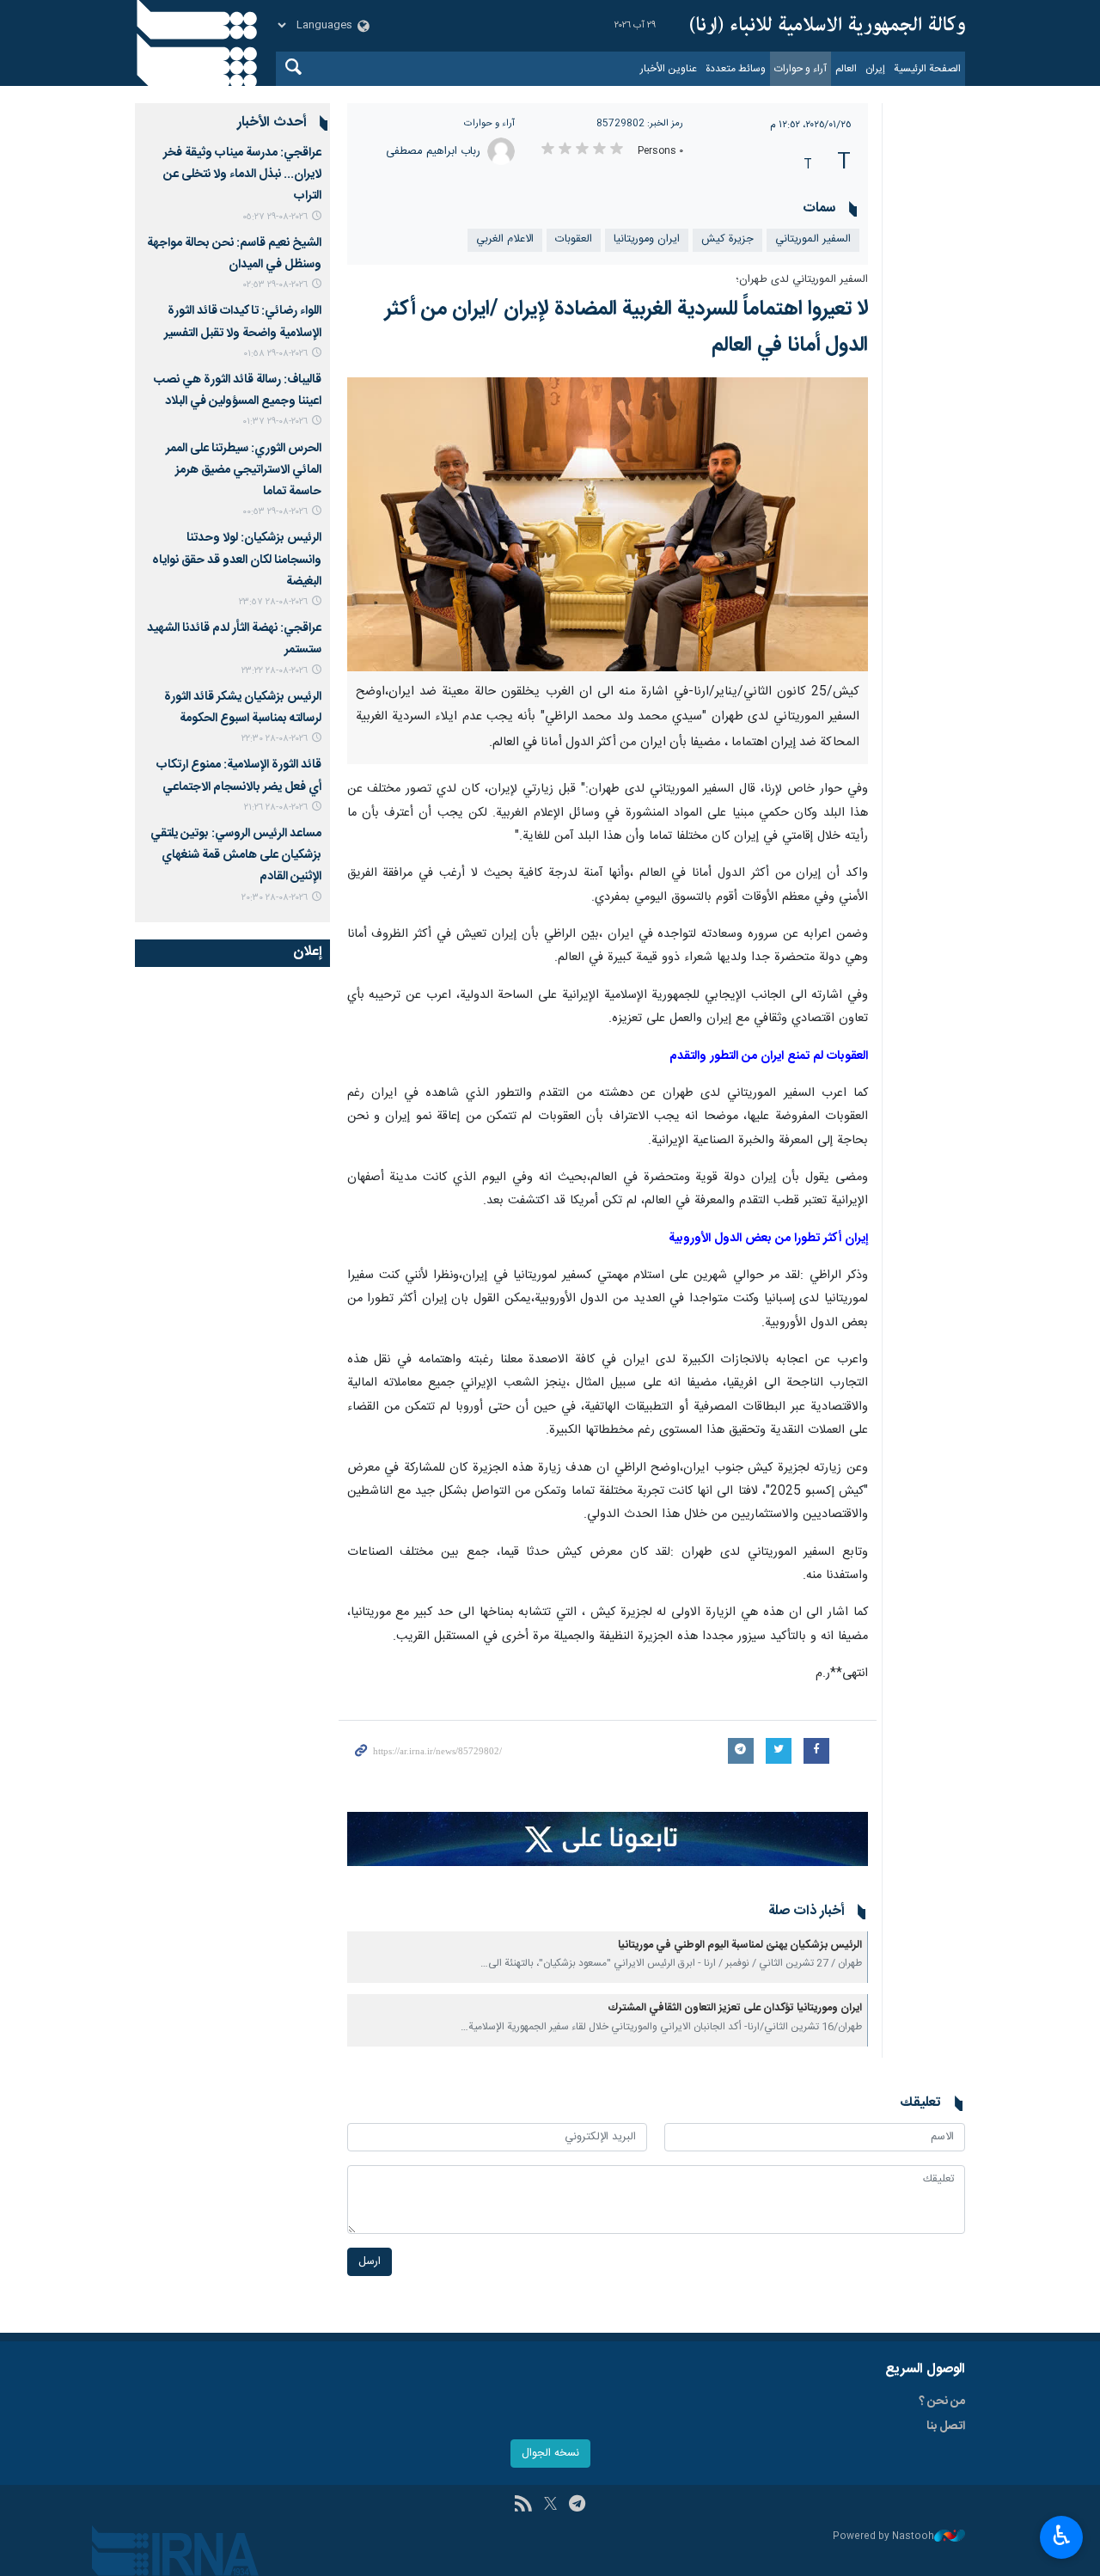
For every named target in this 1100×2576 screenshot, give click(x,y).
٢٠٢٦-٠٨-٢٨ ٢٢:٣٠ (275, 739)
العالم (846, 69)
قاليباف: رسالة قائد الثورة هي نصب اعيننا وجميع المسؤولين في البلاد (238, 391)
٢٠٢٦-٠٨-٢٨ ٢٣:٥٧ (273, 602)
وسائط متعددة (736, 69)
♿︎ (1062, 2536)
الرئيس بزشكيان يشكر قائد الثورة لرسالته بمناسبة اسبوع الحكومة (243, 708)
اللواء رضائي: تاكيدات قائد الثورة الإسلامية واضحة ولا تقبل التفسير (243, 322)
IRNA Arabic (828, 26)
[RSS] (523, 2506)
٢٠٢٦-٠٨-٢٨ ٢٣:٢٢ (275, 671)
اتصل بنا (946, 2426)
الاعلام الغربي (505, 239)
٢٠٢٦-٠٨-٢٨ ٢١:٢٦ (276, 808)
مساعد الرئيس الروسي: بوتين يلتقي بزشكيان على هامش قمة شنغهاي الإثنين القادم (236, 855)
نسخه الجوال (550, 2454)
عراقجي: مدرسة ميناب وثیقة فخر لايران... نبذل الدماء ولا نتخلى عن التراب (242, 174)
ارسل (370, 2262)
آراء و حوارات (801, 69)
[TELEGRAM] (577, 2506)
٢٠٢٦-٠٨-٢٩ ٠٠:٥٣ (275, 512)
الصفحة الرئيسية (927, 69)
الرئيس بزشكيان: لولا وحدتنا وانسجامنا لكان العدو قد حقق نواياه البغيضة (237, 560)
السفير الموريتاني (813, 239)
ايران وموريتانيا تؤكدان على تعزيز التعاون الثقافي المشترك (735, 2008)
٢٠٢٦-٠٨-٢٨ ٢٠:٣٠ (275, 898)
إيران (875, 69)
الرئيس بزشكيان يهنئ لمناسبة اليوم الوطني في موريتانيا (740, 1946)
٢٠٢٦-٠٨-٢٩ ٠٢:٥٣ (275, 285)
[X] (550, 2506)
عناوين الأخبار (669, 69)
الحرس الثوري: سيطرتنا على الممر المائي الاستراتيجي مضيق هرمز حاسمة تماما (244, 470)
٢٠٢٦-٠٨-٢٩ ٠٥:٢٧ (275, 217)
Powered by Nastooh (883, 2537)
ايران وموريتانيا (647, 239)
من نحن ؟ (942, 2402)
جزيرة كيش (727, 239)
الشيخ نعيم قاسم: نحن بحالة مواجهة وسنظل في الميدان (234, 254)
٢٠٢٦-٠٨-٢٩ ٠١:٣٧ (275, 422)
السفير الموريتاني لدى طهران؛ (802, 280)
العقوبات (574, 239)
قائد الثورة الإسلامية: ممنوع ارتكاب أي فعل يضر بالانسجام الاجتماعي (239, 776)
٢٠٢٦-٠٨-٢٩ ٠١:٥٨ (275, 354)
